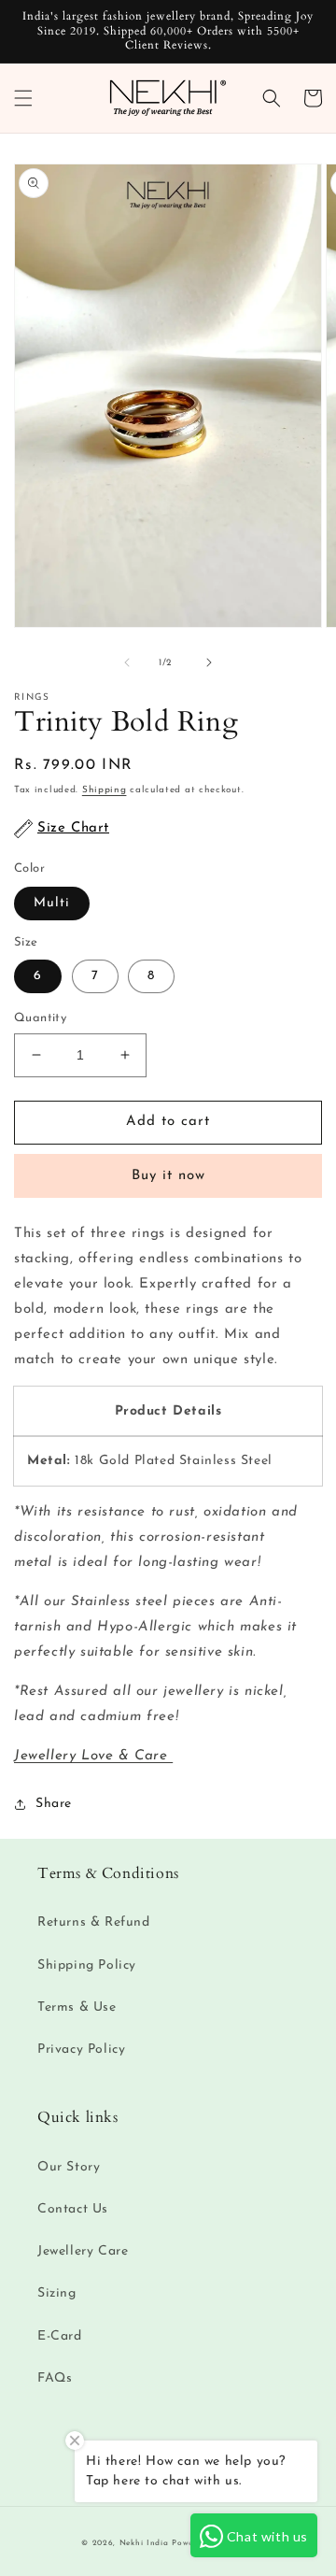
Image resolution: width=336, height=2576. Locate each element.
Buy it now (168, 1176)
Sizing (57, 2293)
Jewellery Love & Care (93, 1756)
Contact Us (73, 2209)
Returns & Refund (94, 1922)
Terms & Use (77, 2007)
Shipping (105, 790)
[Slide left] (127, 662)
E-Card (60, 2336)
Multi (52, 903)
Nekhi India (144, 2543)
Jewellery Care (83, 2251)
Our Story (69, 2167)
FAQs (55, 2378)
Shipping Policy (87, 1965)
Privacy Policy (81, 2049)
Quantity (40, 1018)
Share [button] (54, 1804)
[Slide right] (209, 662)
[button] (23, 98)
